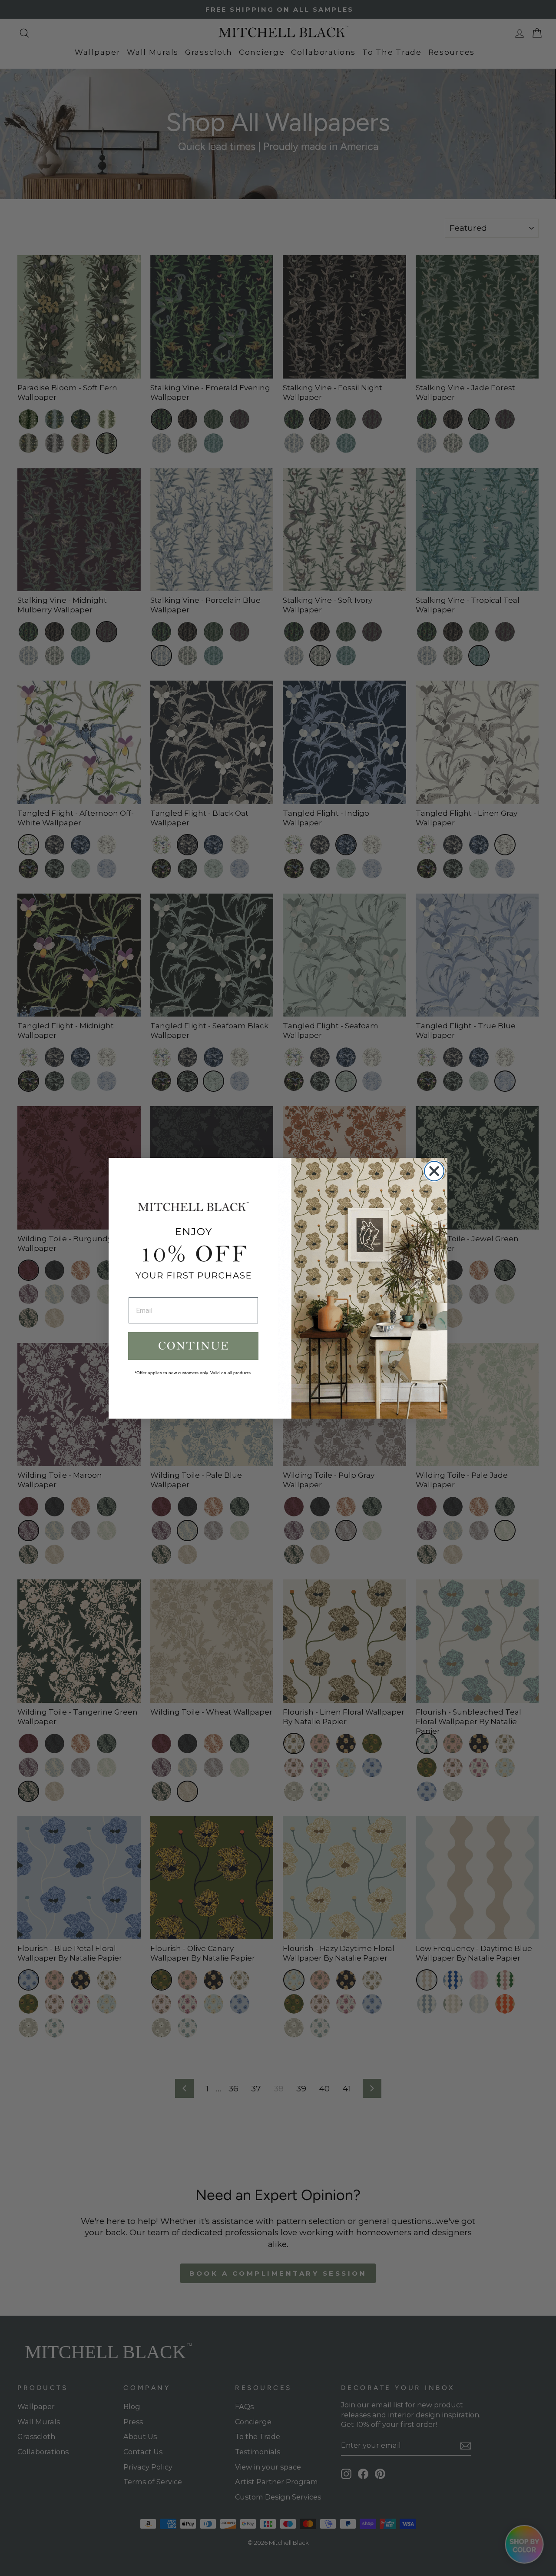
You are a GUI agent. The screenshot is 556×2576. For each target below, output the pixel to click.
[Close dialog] (434, 1171)
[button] (193, 1346)
